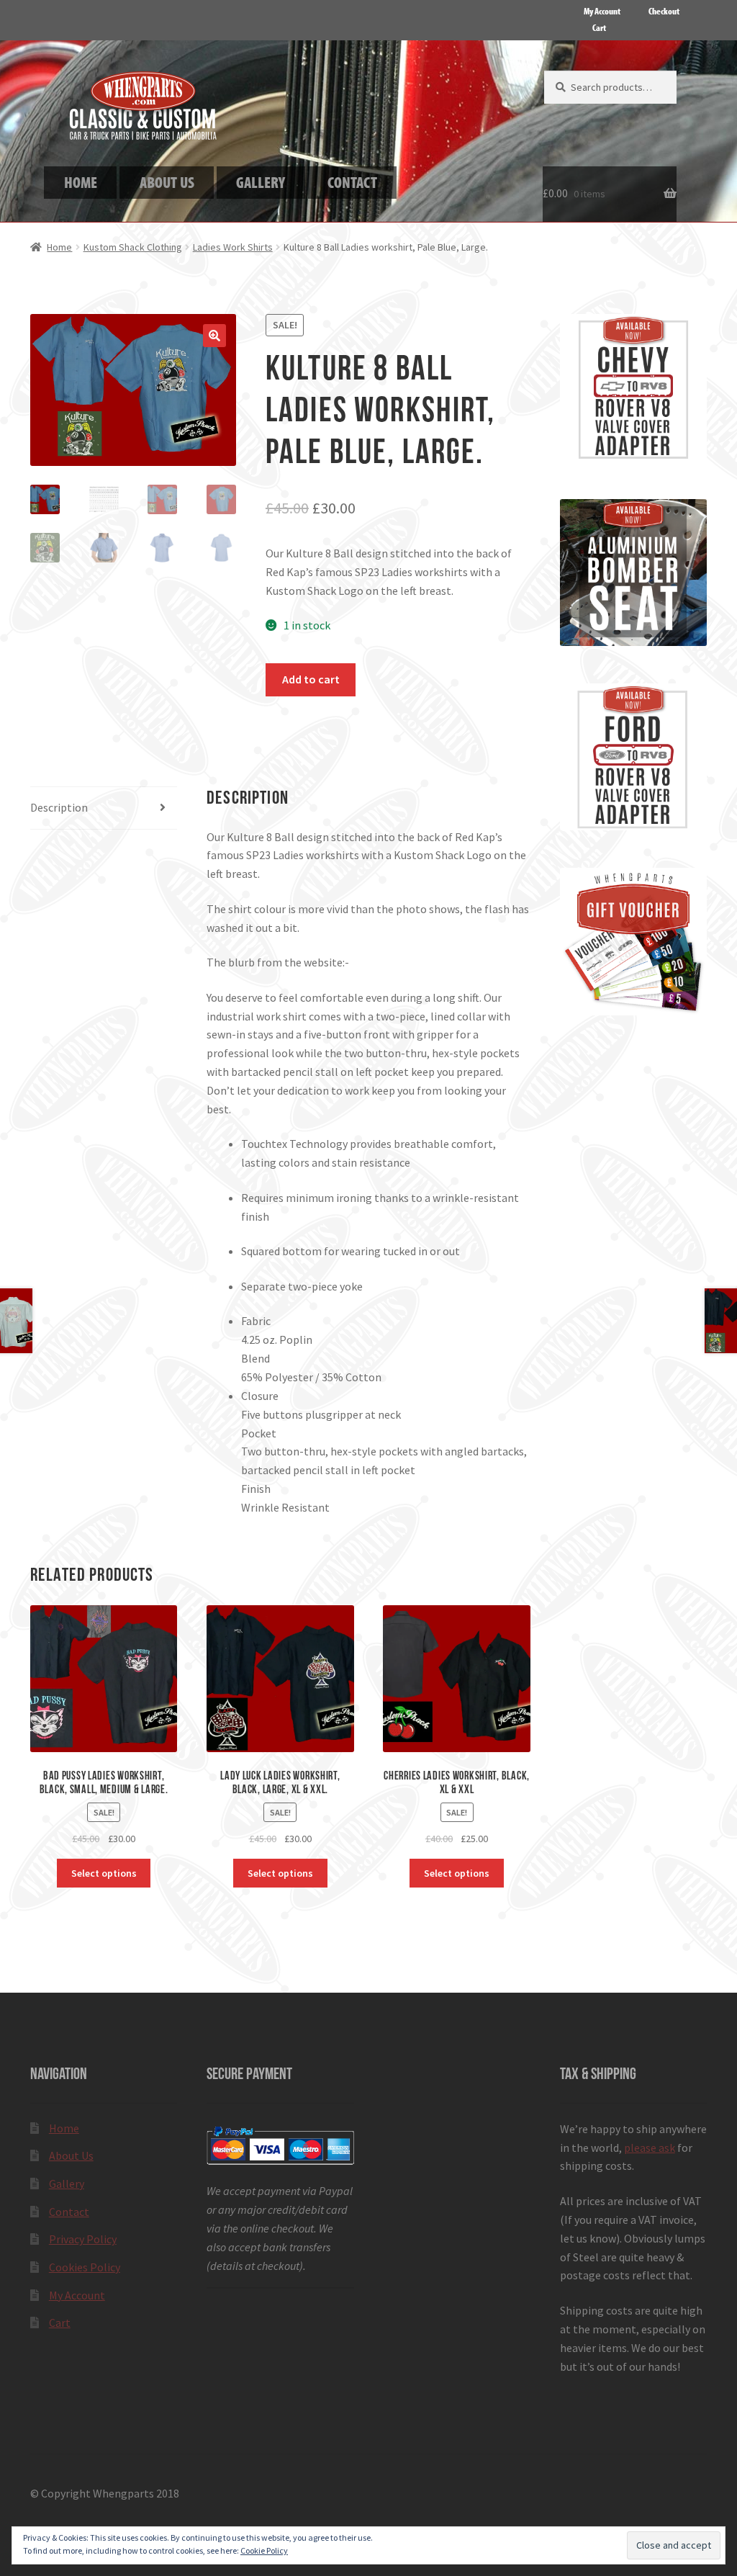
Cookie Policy (264, 2550)
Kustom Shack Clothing (133, 247)
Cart (599, 27)
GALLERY (261, 182)
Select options (104, 1873)
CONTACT (352, 182)
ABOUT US (167, 182)
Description (59, 807)
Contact (69, 2212)
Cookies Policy (85, 2267)
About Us (71, 2155)
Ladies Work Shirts (233, 247)
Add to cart (311, 679)
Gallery (67, 2184)
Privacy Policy (83, 2239)
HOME (81, 182)
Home (59, 247)
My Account (602, 11)
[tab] (104, 808)
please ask (650, 2148)
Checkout (664, 11)
